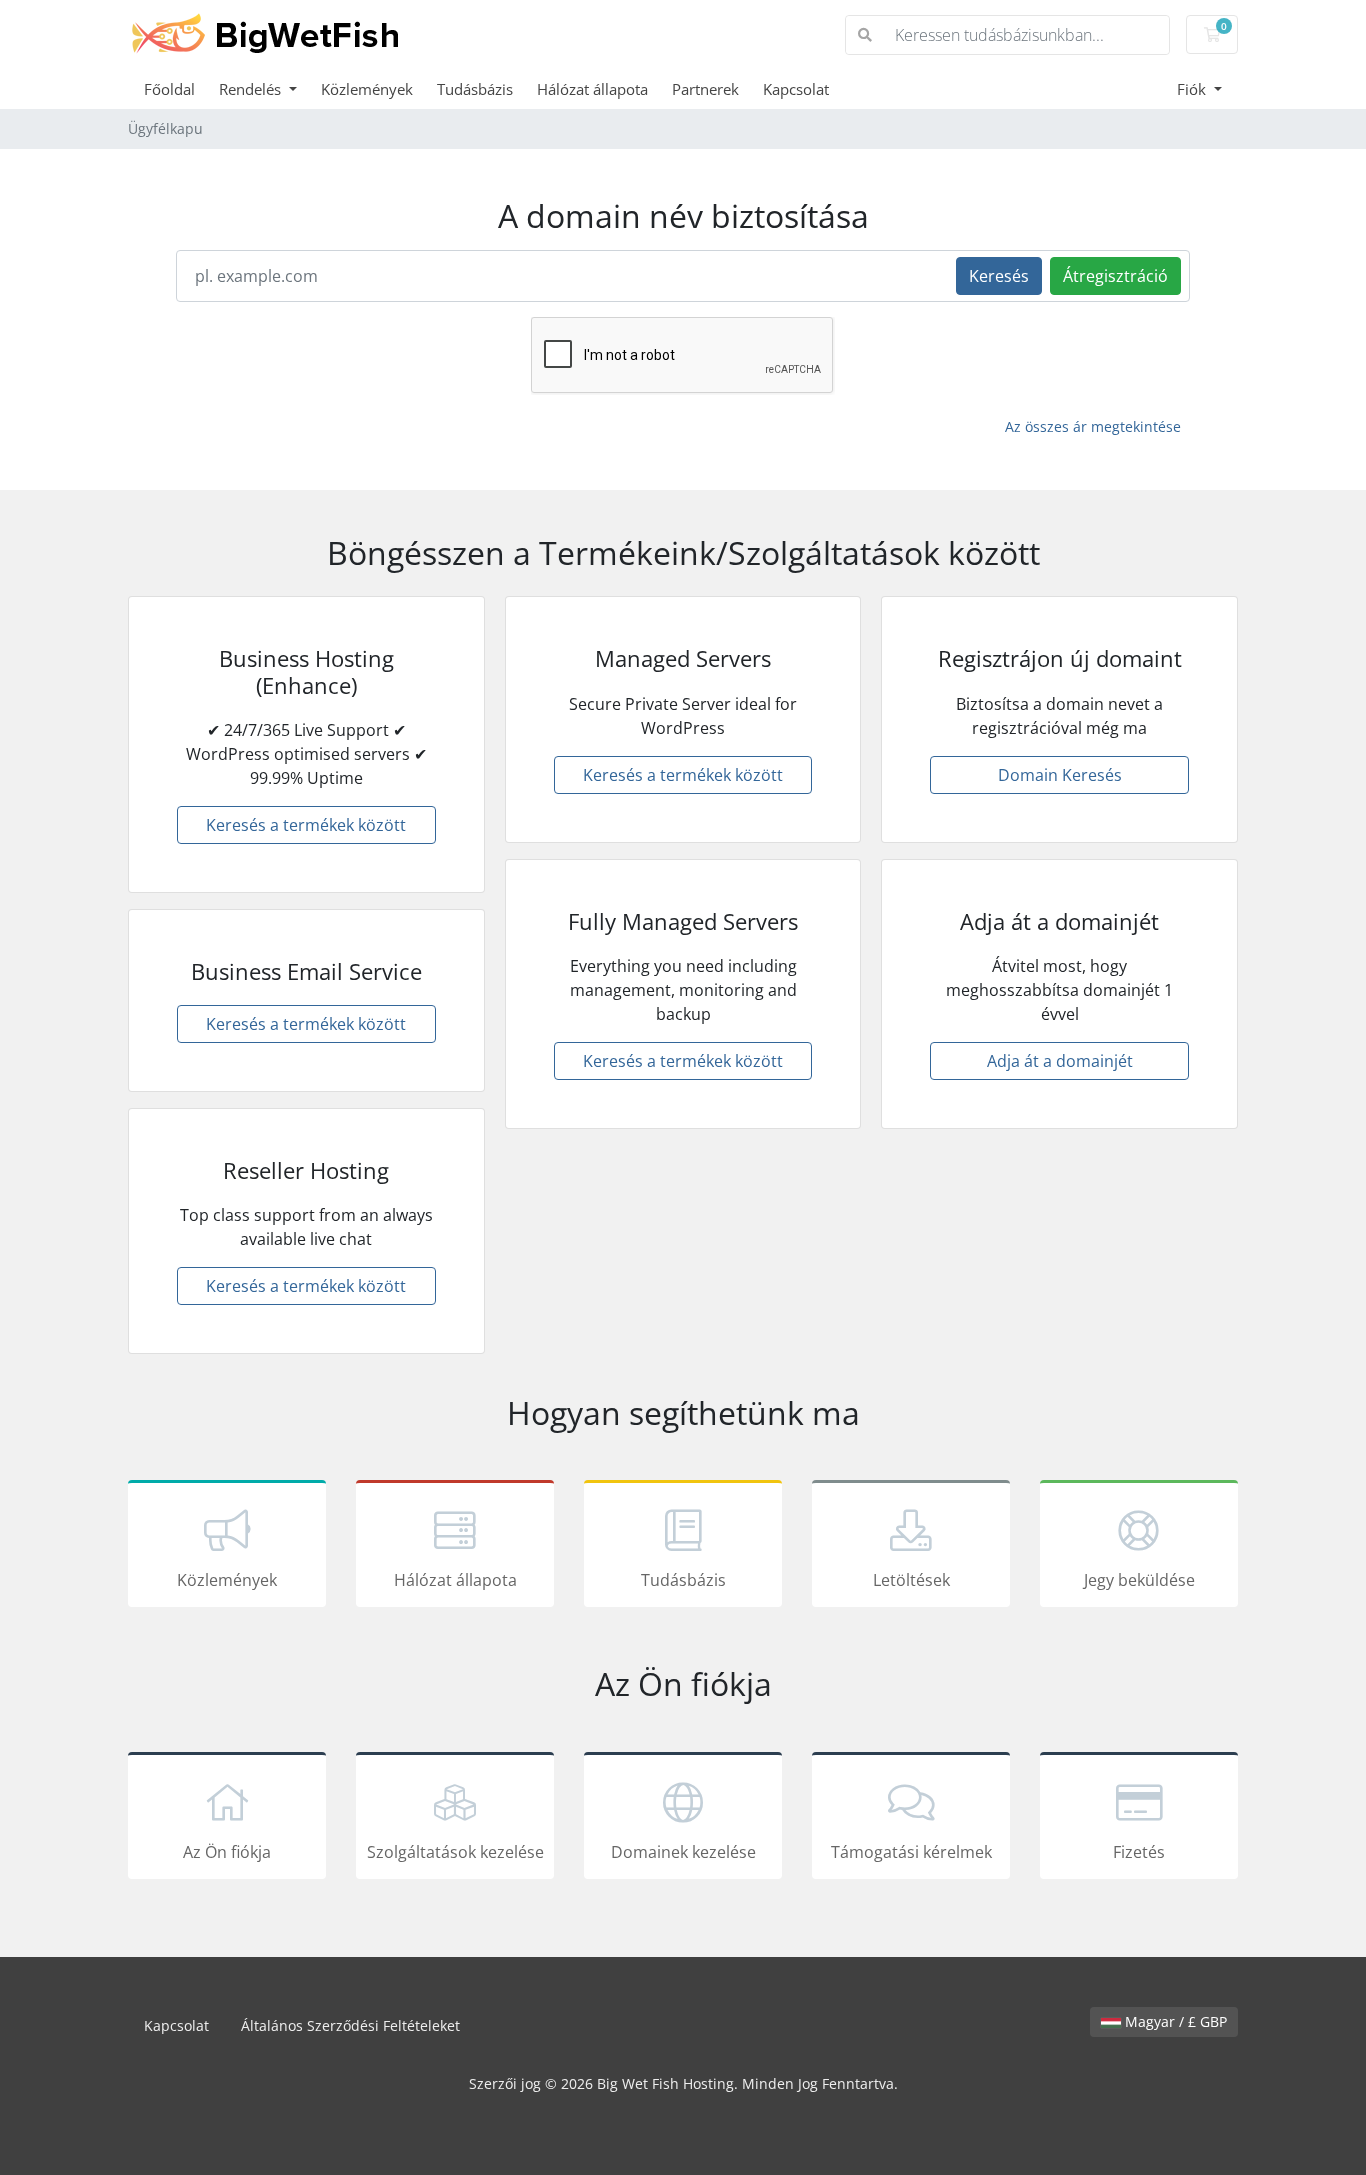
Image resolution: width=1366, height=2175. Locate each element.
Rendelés (252, 89)
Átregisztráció (1115, 276)
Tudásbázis (475, 89)
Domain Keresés (1060, 775)
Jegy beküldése (1139, 1580)
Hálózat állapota (592, 89)
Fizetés (1139, 1852)
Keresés (999, 276)
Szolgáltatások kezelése (455, 1852)
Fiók (1193, 89)
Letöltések (911, 1580)
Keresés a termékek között (306, 825)
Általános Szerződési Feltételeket (350, 2025)
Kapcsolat (796, 89)
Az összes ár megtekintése (1093, 426)
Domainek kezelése (683, 1852)
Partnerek (705, 89)
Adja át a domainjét (1060, 1061)
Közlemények (367, 89)
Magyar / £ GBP (1174, 2021)
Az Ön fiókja (227, 1852)
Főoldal (169, 89)
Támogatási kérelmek (911, 1852)
